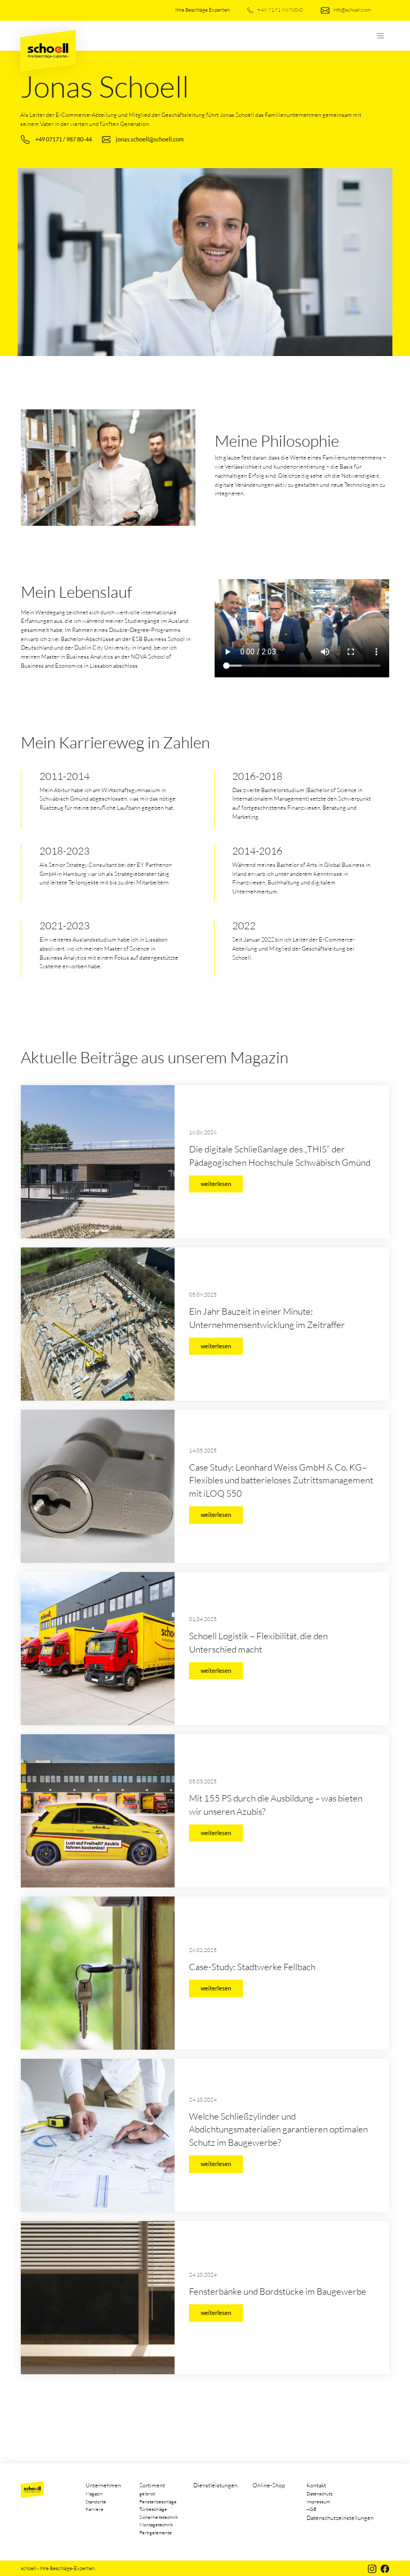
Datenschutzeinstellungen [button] (340, 2518)
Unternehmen (103, 2485)
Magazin (94, 2493)
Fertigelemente (156, 2532)
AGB (312, 2509)
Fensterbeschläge (158, 2501)
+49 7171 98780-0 (279, 10)
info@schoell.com (352, 10)
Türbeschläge (153, 2509)
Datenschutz (320, 2493)
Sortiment (152, 2485)
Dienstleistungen (215, 2485)
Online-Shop (269, 2485)
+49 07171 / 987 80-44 (64, 139)
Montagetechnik (156, 2524)
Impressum (318, 2501)
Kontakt (316, 2485)
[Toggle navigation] (380, 36)
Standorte (96, 2501)
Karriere (94, 2509)
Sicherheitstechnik (159, 2517)
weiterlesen (216, 1184)
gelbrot (147, 2493)
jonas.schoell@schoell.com (150, 139)
